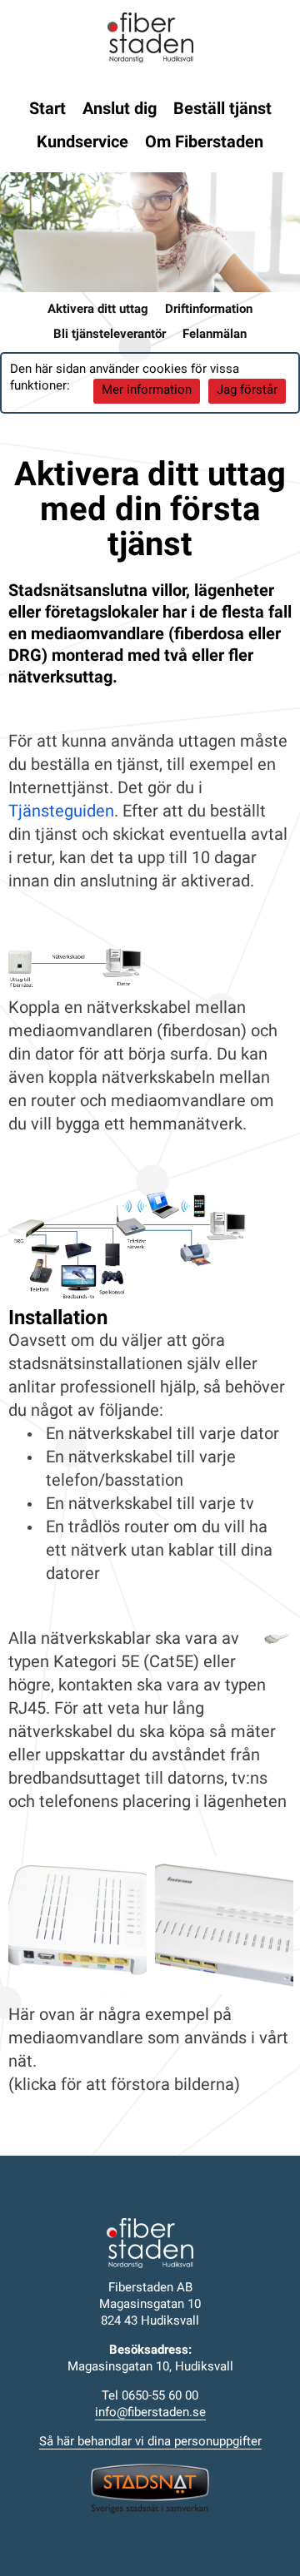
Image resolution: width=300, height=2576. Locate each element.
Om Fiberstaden (204, 143)
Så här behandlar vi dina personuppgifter (150, 2442)
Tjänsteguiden (61, 812)
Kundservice (82, 143)
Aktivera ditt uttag (98, 310)
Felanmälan (215, 335)
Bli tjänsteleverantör (110, 335)
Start (47, 110)
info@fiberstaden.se (150, 2413)
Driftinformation (209, 310)
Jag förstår (247, 391)
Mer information (147, 391)
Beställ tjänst (222, 110)
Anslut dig (120, 110)
